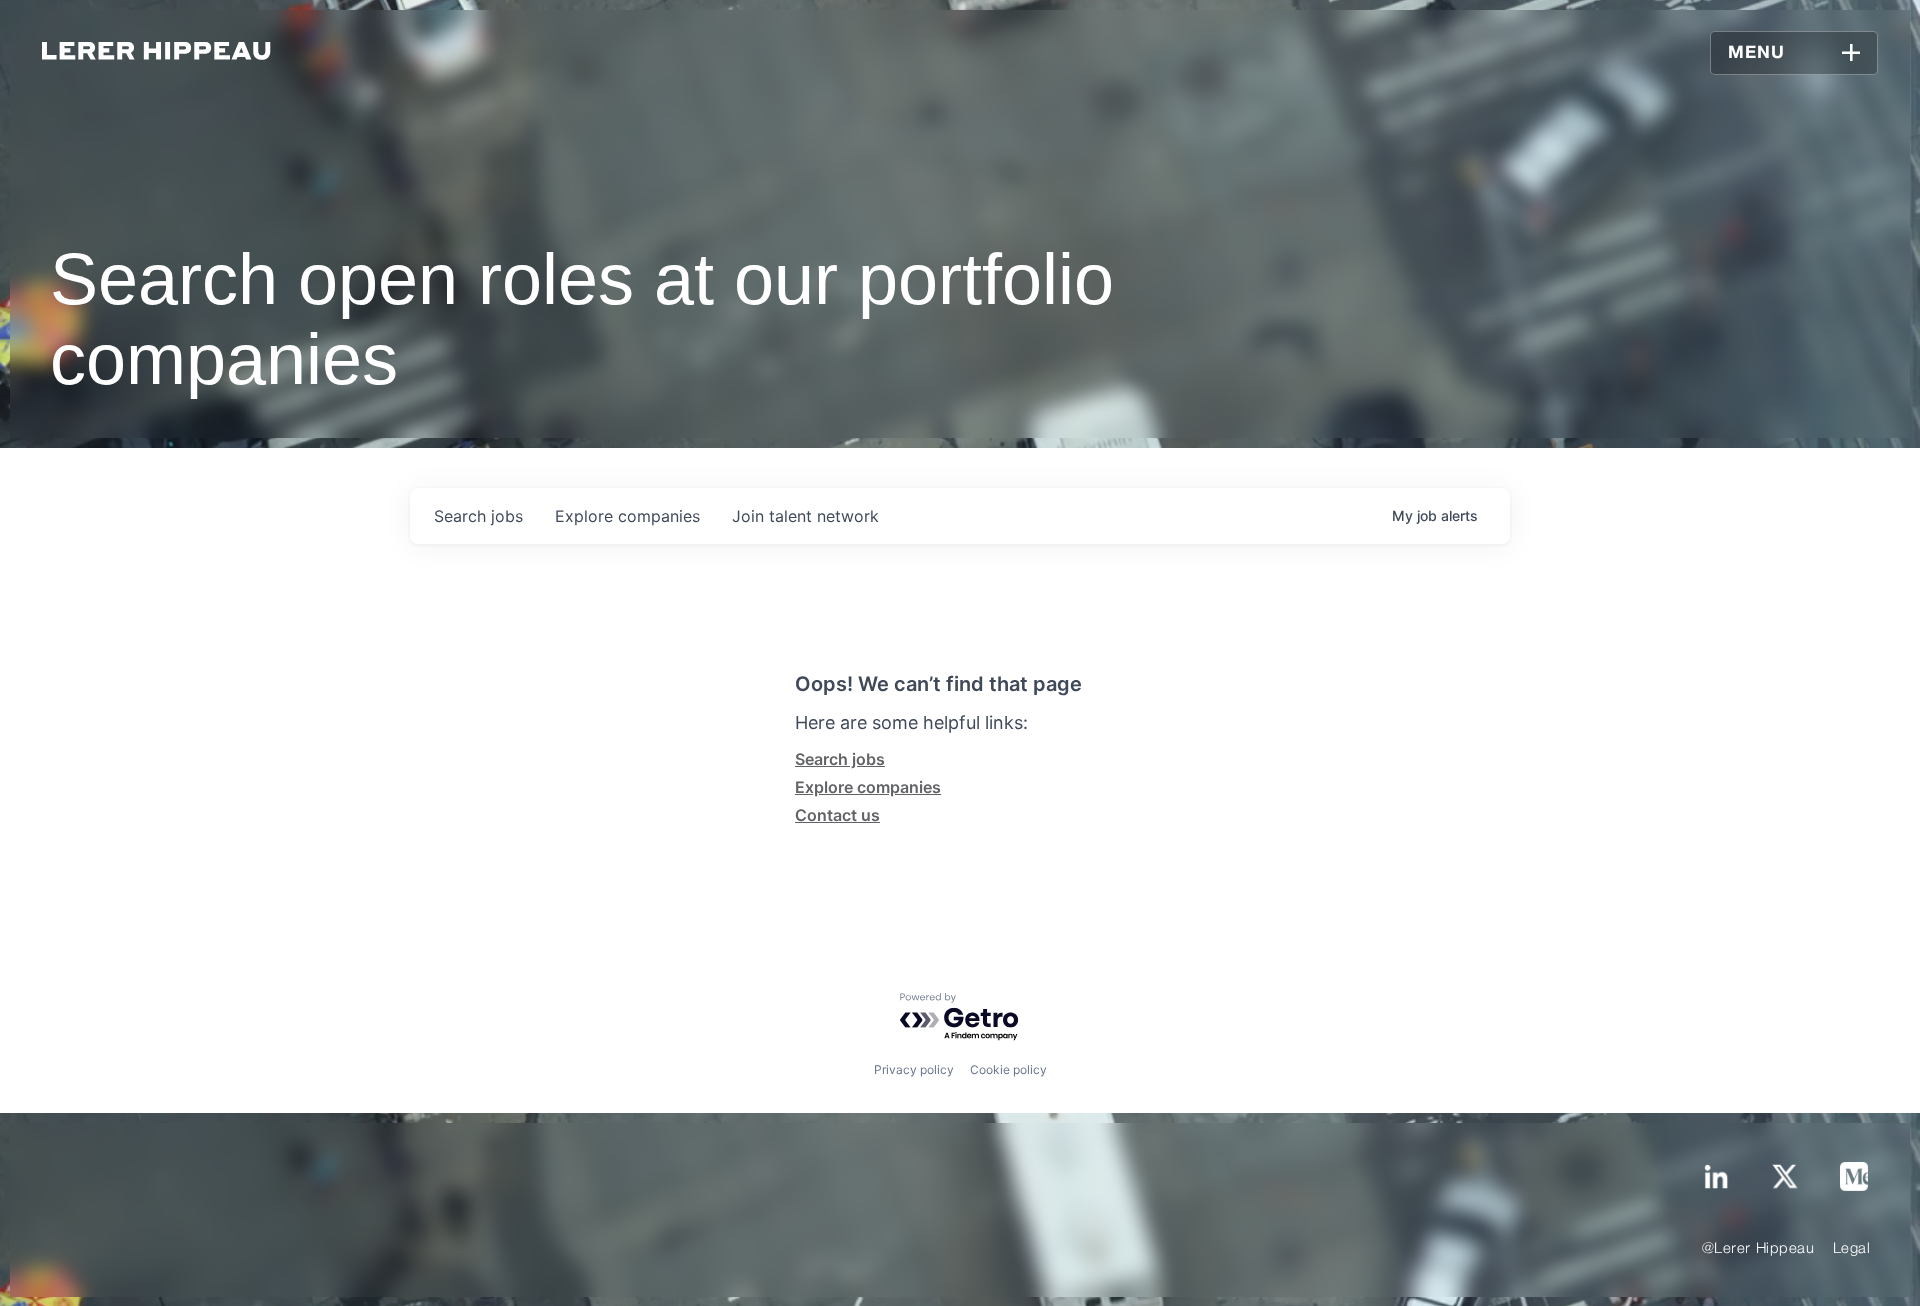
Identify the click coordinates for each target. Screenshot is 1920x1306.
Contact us (837, 815)
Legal (1852, 1249)
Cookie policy (1008, 1069)
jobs (478, 516)
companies (627, 516)
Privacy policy (914, 1069)
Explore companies (868, 787)
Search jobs (840, 759)
